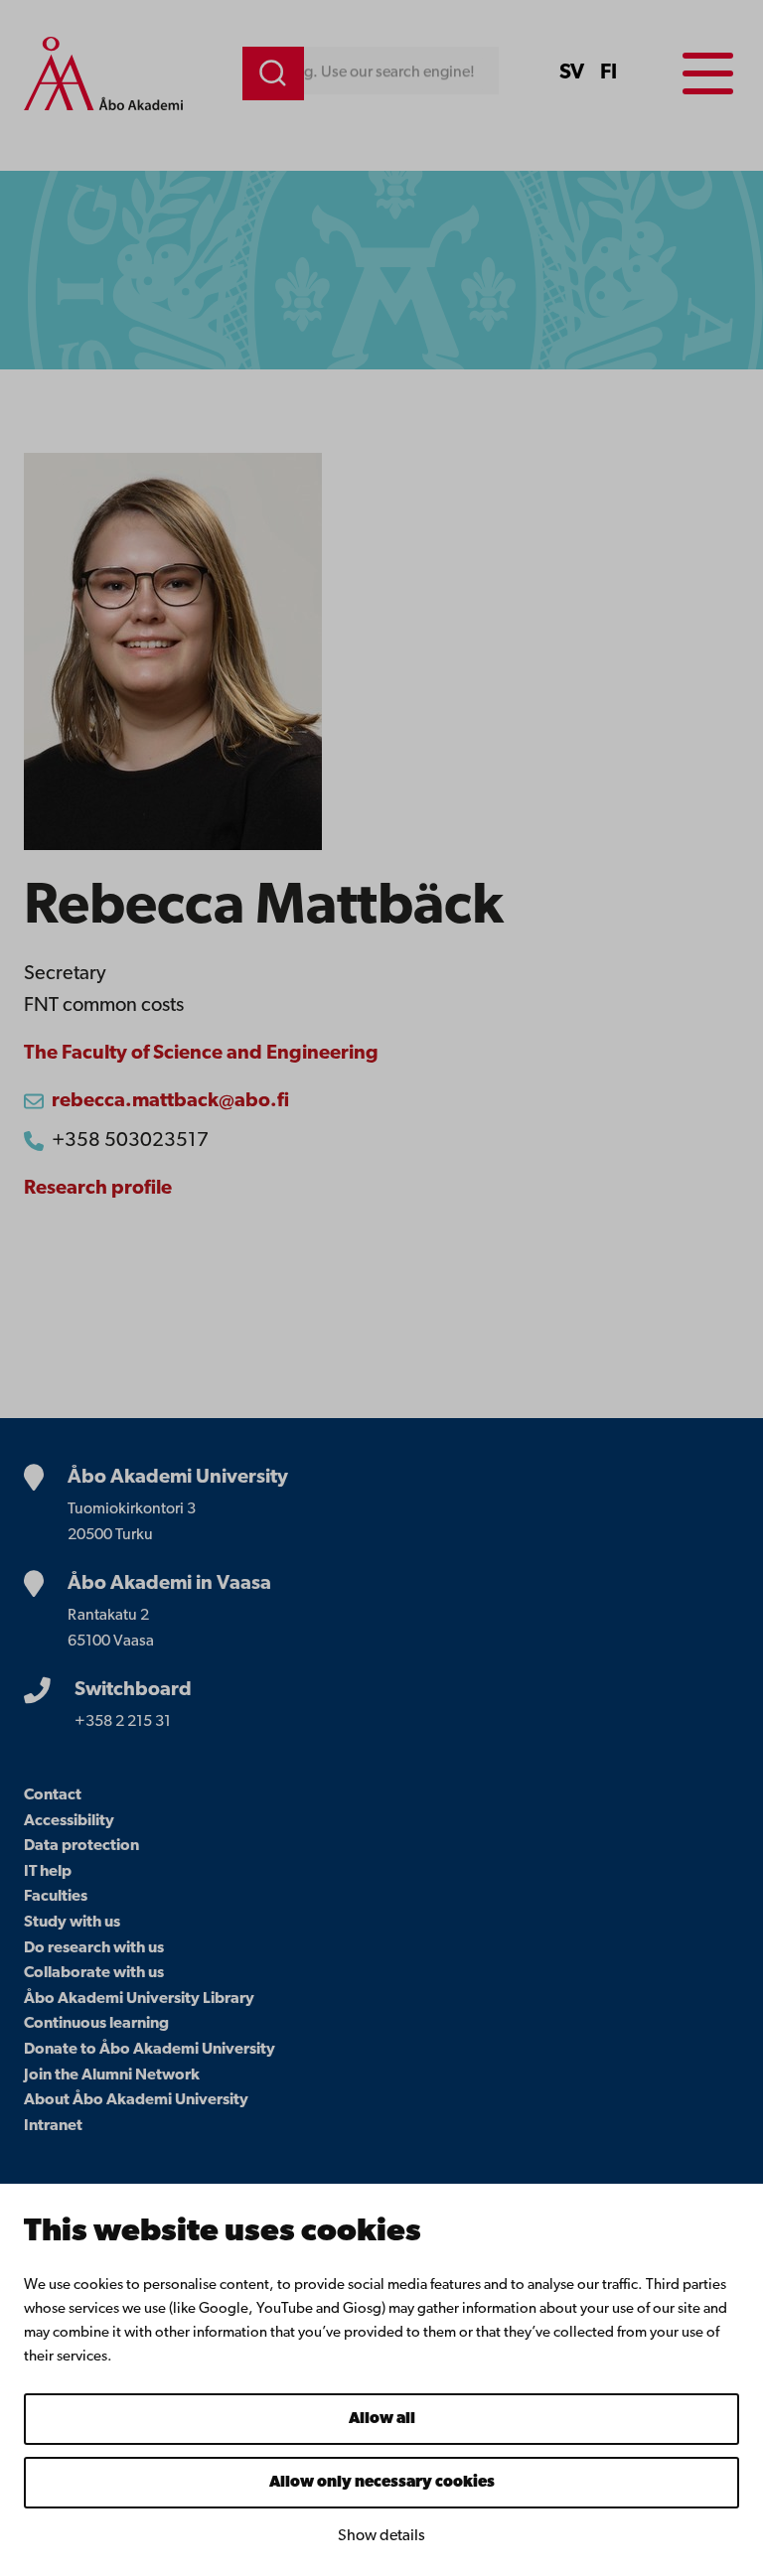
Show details (381, 2536)
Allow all (382, 2419)
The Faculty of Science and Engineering (201, 1054)
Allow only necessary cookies (382, 2483)
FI (609, 73)
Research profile (98, 1189)
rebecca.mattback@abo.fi (170, 1101)
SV (572, 73)
